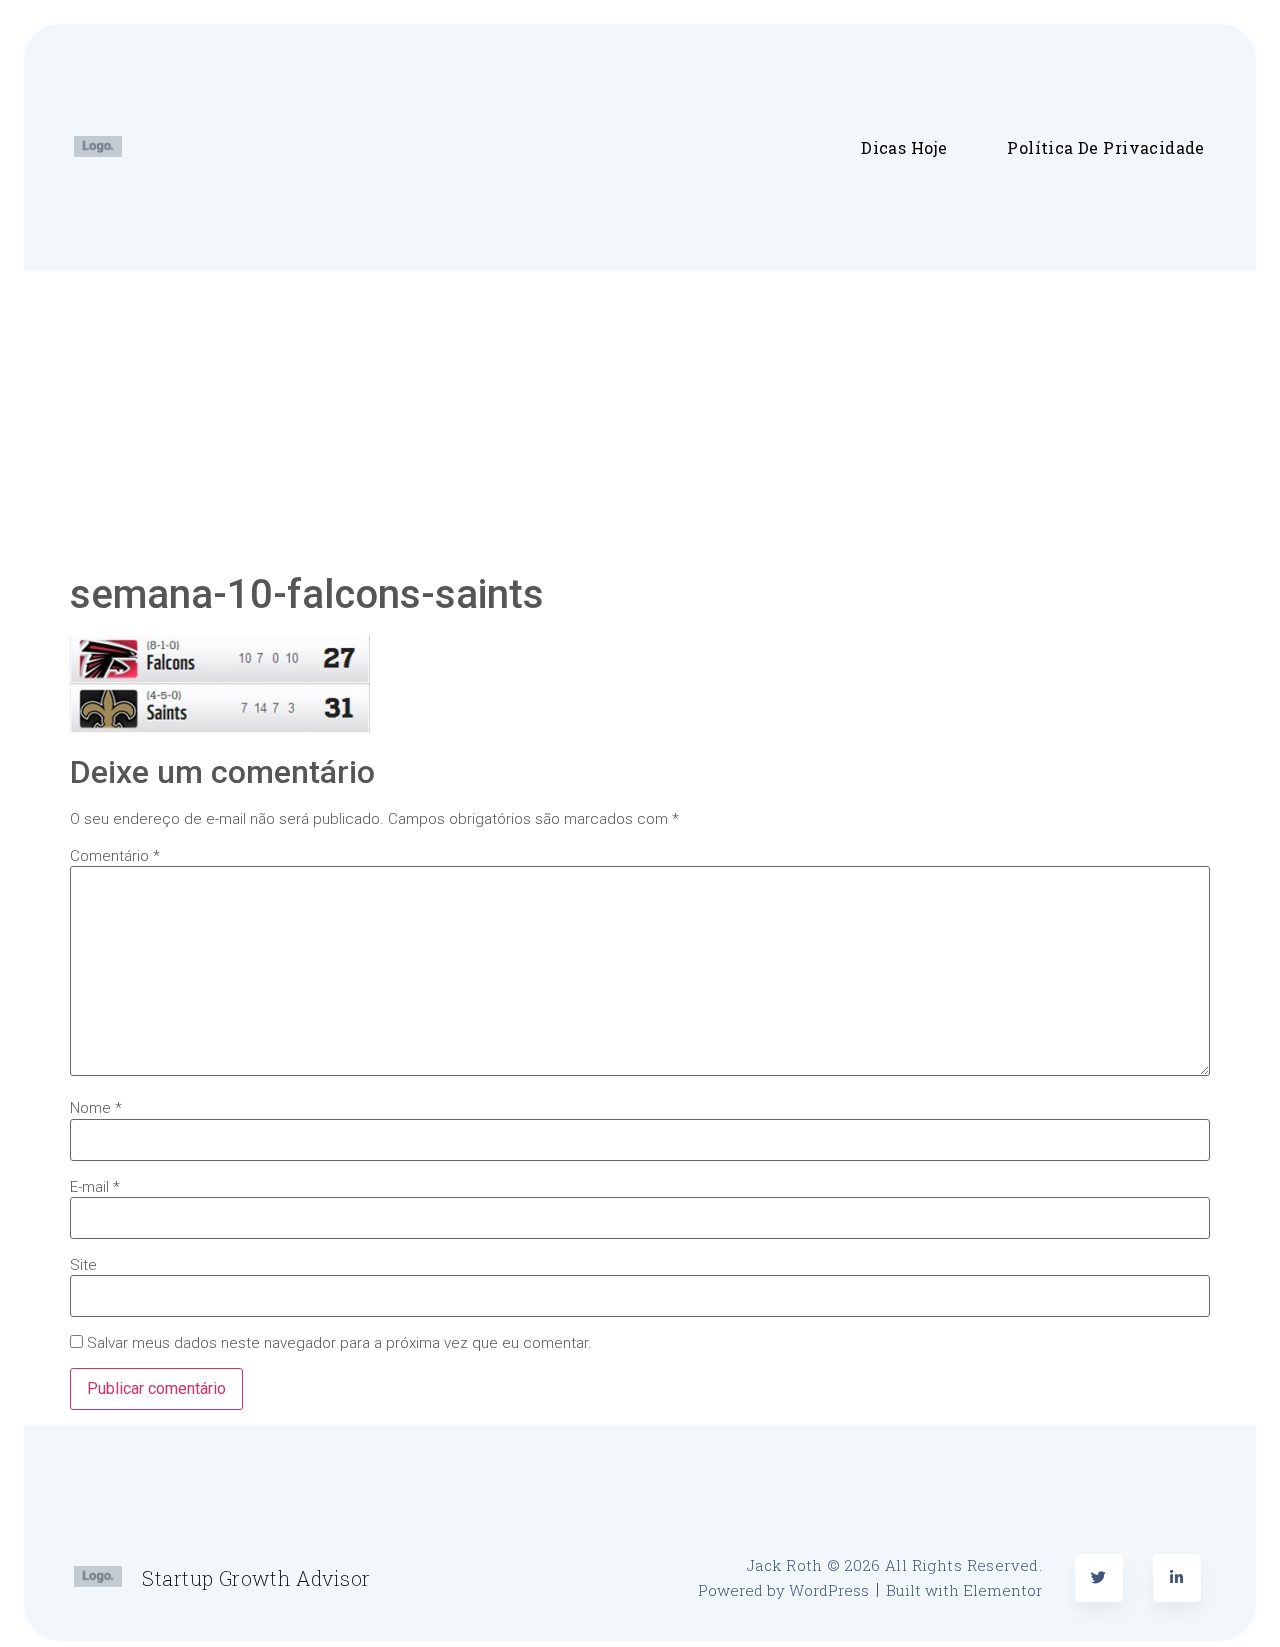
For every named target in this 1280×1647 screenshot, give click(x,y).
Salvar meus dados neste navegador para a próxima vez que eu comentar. (339, 1343)
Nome (96, 1108)
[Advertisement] (640, 421)
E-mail (95, 1187)
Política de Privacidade (1105, 147)
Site (83, 1265)
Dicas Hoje (904, 147)
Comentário (115, 856)
